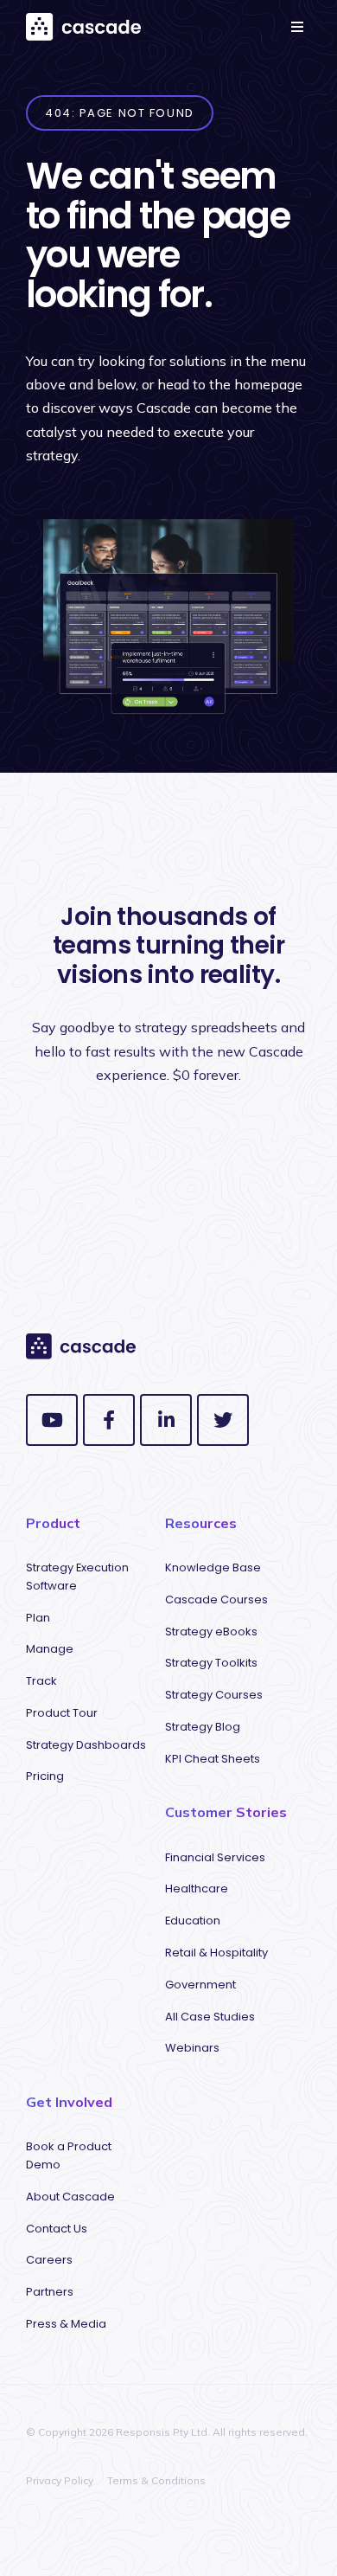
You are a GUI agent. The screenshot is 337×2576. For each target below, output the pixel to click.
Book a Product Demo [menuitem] (69, 2155)
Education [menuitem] (193, 1921)
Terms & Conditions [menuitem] (156, 2480)
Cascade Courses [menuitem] (216, 1600)
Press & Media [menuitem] (66, 2324)
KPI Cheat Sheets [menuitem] (213, 1759)
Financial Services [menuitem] (215, 1857)
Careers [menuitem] (49, 2260)
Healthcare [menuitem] (197, 1889)
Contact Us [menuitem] (57, 2229)
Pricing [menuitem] (45, 1776)
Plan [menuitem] (38, 1618)
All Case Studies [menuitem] (210, 2017)
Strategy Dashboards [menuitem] (86, 1745)
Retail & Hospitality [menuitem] (216, 1953)
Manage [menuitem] (50, 1649)
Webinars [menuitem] (192, 2048)
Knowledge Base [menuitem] (213, 1567)
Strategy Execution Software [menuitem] (77, 1577)
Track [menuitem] (41, 1681)
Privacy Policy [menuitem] (60, 2480)
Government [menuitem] (200, 1985)
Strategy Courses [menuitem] (214, 1695)
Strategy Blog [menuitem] (203, 1727)
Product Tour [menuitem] (62, 1713)
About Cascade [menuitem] (70, 2197)
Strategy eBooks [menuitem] (211, 1632)
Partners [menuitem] (50, 2292)
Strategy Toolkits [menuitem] (211, 1663)
